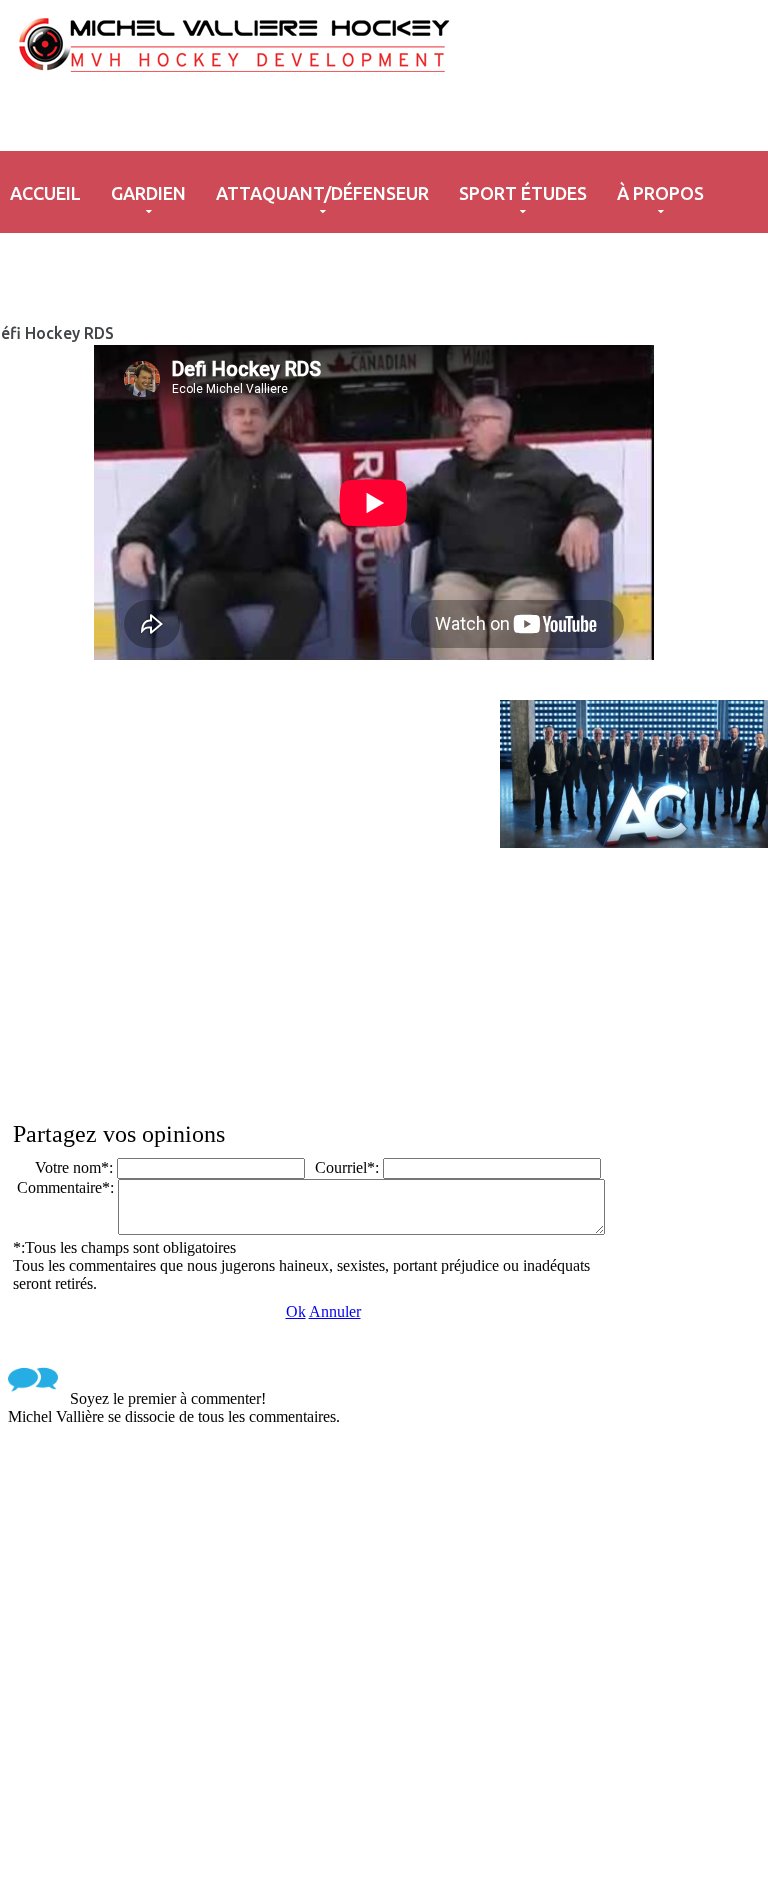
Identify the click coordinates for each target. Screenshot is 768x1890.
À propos (660, 193)
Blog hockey (271, 79)
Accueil (45, 193)
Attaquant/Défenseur (322, 193)
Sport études (523, 193)
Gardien (148, 193)
